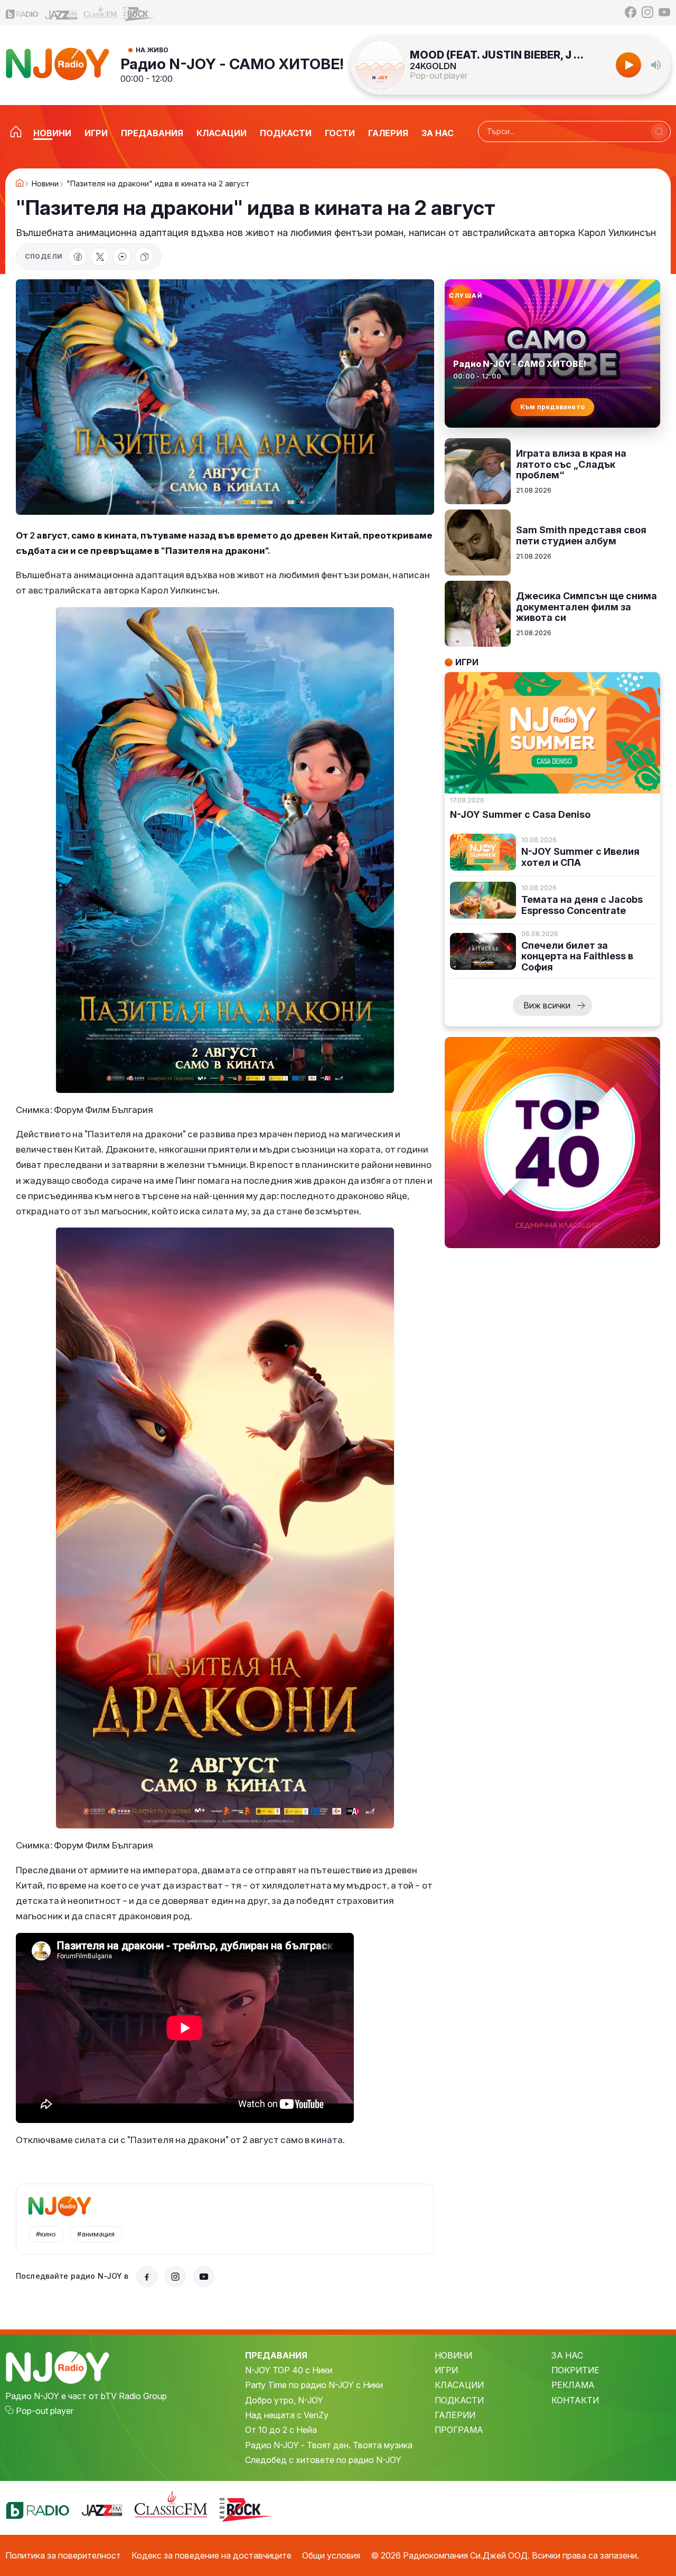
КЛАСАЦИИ (459, 2385)
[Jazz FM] (61, 12)
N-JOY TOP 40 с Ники (289, 2370)
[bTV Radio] (22, 12)
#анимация (96, 2234)
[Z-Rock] (139, 13)
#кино (46, 2234)
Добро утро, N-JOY (284, 2400)
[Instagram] (647, 12)
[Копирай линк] (144, 257)
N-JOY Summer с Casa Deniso (520, 815)
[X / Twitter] (100, 257)
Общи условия (331, 2555)
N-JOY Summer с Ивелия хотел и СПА (580, 857)
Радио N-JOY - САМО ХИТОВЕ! (232, 64)
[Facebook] (631, 12)
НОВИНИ (453, 2355)
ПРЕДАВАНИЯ (276, 2355)
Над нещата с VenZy (287, 2415)
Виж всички (547, 1005)
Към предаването (553, 407)
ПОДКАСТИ (459, 2400)
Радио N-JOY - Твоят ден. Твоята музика (329, 2445)
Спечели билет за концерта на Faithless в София (577, 956)
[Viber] (122, 257)
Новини (45, 184)
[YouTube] (664, 12)
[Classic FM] (100, 12)
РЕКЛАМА (573, 2385)
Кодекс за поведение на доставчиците (212, 2555)
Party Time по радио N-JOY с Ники (314, 2385)
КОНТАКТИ (575, 2400)
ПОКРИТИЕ (575, 2370)
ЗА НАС (567, 2355)
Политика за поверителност (63, 2555)
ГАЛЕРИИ (455, 2415)
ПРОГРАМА (459, 2430)
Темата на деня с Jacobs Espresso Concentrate (582, 905)
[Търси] (659, 131)
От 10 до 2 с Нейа (281, 2430)
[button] (656, 65)
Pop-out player (439, 76)
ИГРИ (446, 2370)
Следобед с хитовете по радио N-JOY (323, 2460)
